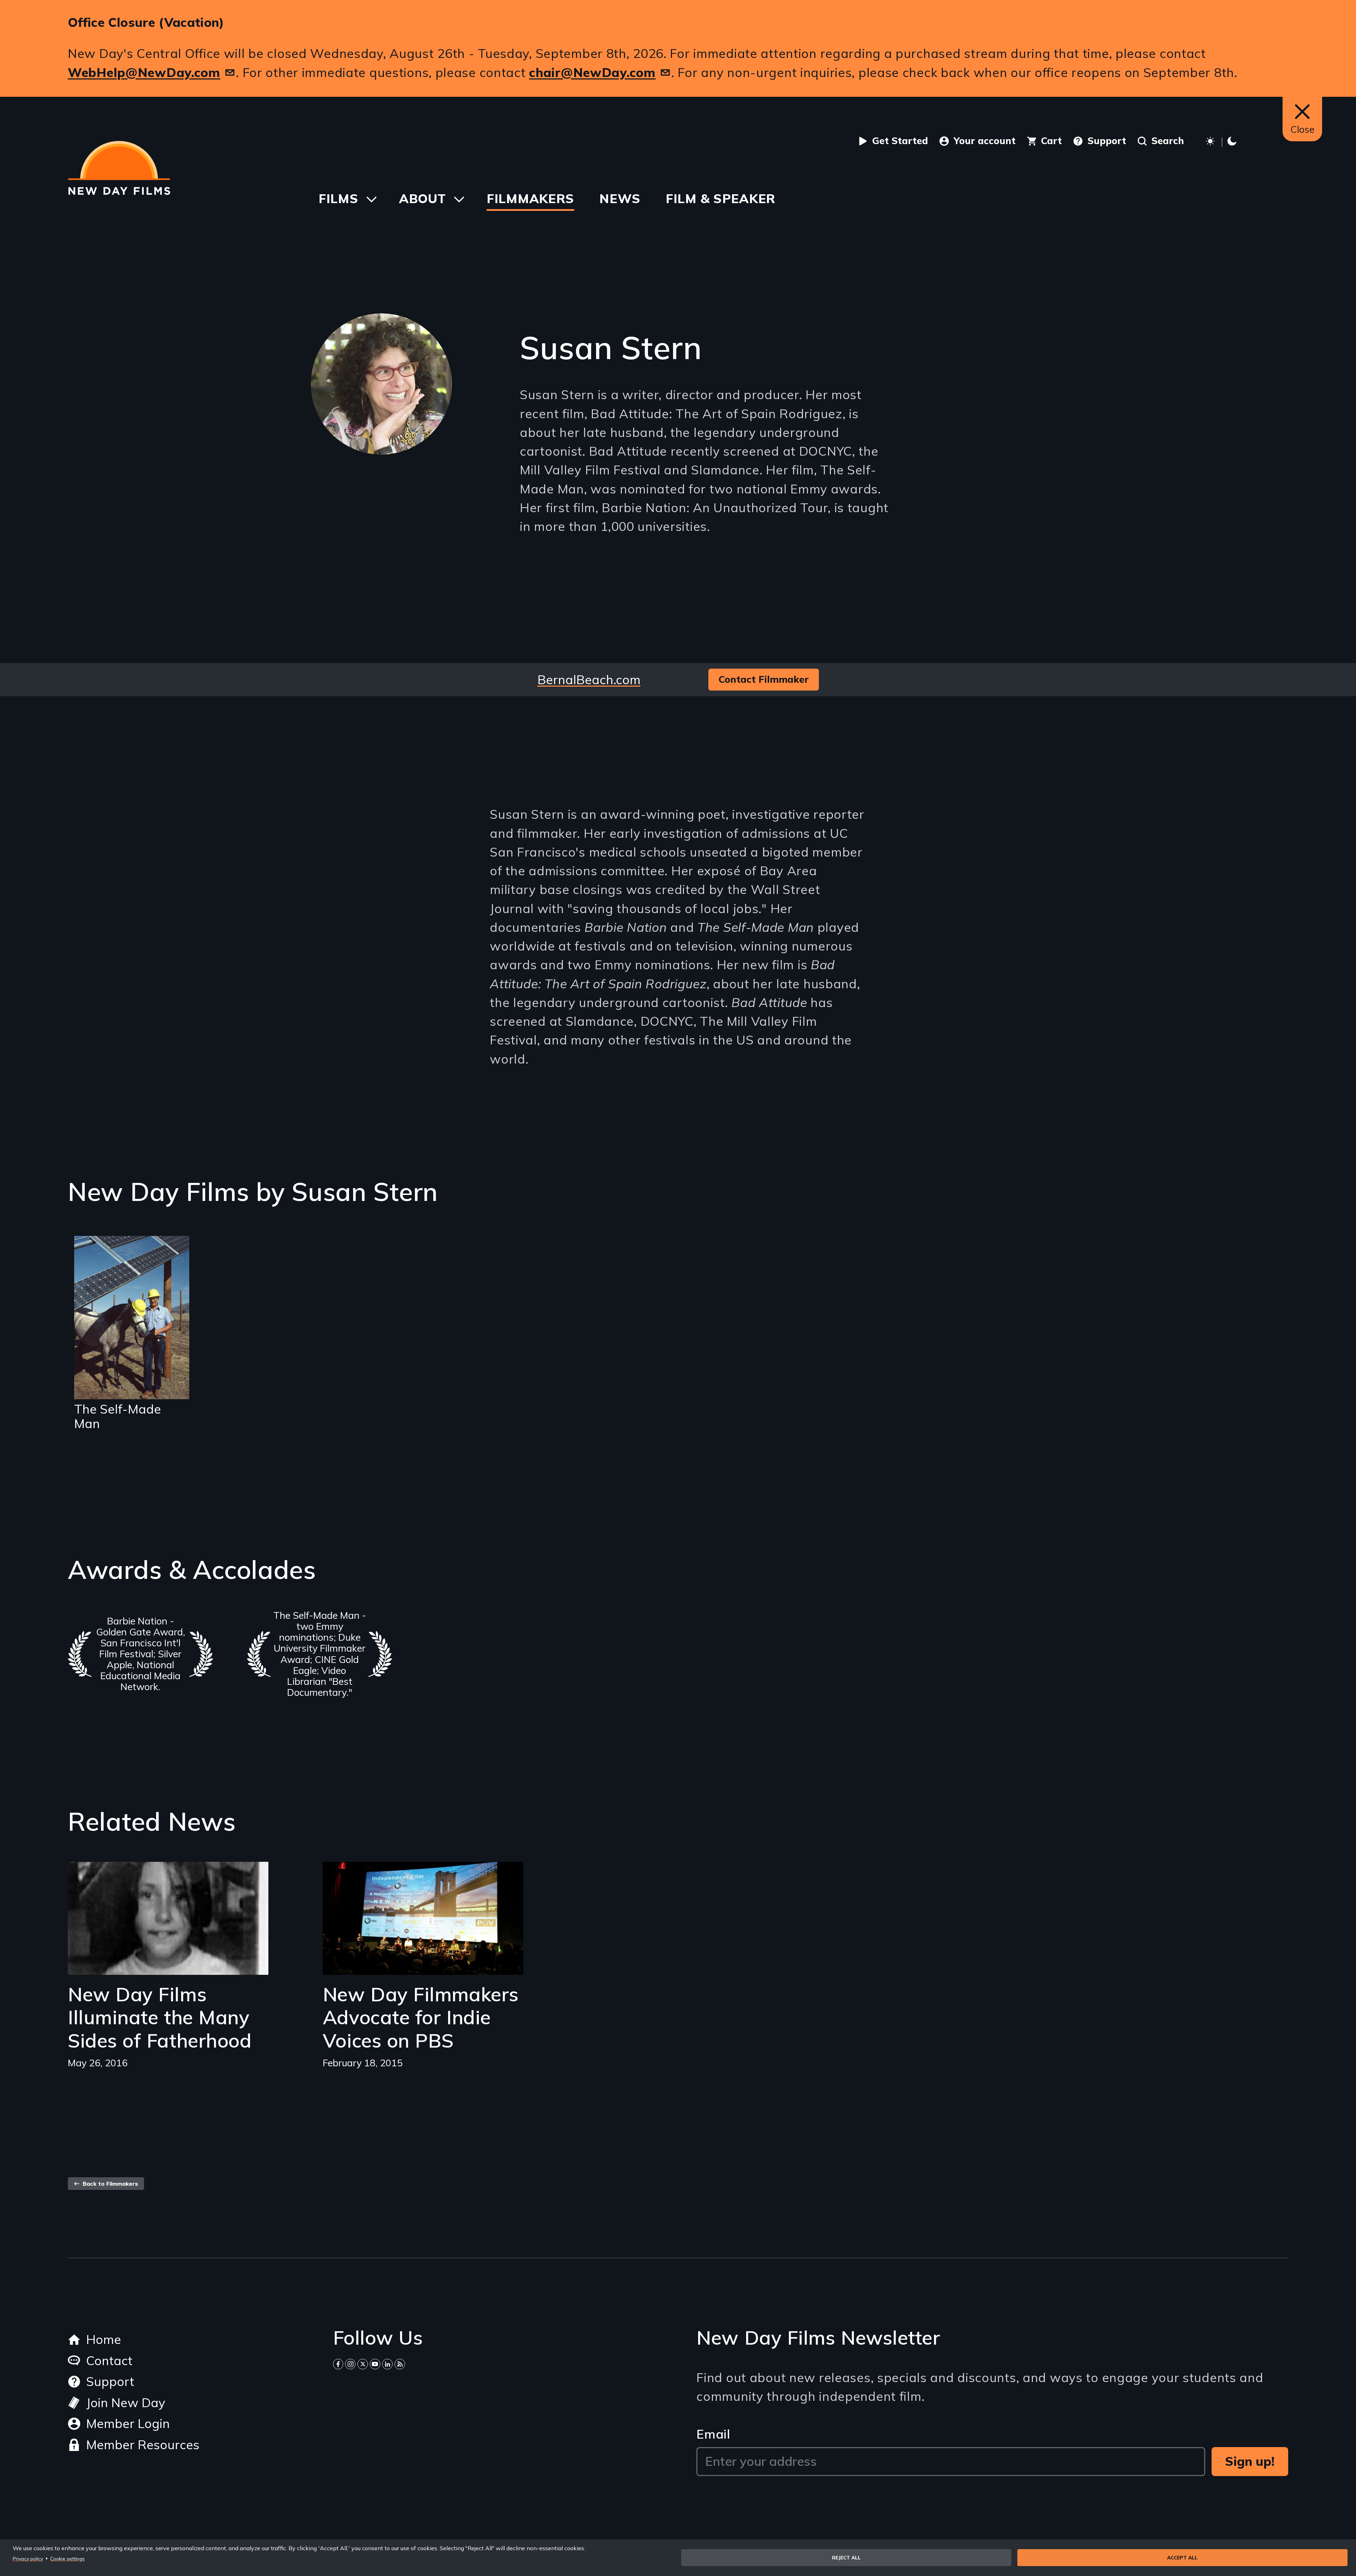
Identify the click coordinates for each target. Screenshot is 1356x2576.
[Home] (119, 168)
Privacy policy (28, 2559)
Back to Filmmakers (109, 2184)
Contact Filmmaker (764, 679)
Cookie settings (67, 2559)
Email (713, 2434)
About (423, 198)
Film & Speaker (721, 198)
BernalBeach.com (589, 679)
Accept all (1182, 2557)
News (620, 198)
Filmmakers (530, 198)
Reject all (846, 2557)
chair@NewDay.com (592, 72)
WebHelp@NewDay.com (144, 72)
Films (338, 198)
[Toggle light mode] (1222, 142)
